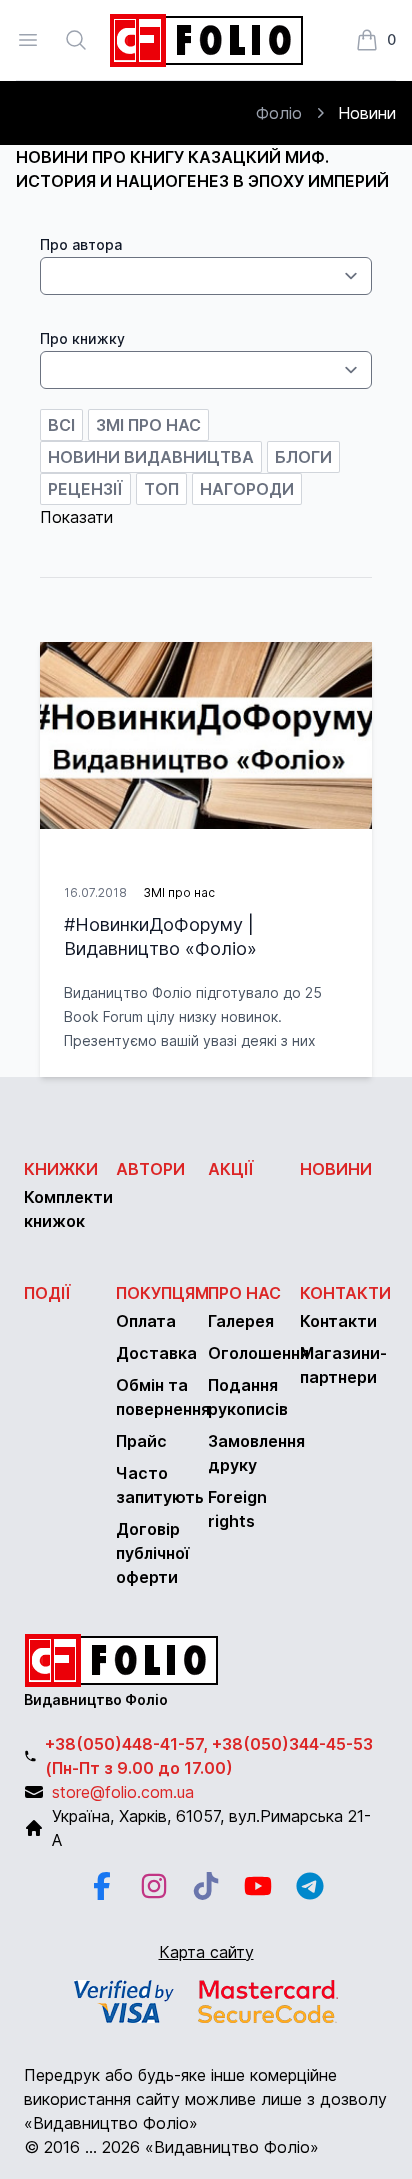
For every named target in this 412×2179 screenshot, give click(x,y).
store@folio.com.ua (123, 1792)
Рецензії (85, 489)
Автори (150, 1169)
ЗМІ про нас (148, 425)
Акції (231, 1169)
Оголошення (258, 1353)
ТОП (161, 489)
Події (47, 1293)
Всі (61, 425)
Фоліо (279, 113)
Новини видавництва (151, 457)
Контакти (345, 1293)
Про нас (244, 1293)
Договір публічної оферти (152, 1553)
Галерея (241, 1321)
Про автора (81, 244)
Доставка (156, 1353)
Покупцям (162, 1293)
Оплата (146, 1321)
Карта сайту (206, 1952)
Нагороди (247, 489)
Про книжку (82, 338)
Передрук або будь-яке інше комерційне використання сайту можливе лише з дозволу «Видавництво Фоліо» (205, 2099)
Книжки (61, 1169)
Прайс (141, 1441)
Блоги (303, 457)
